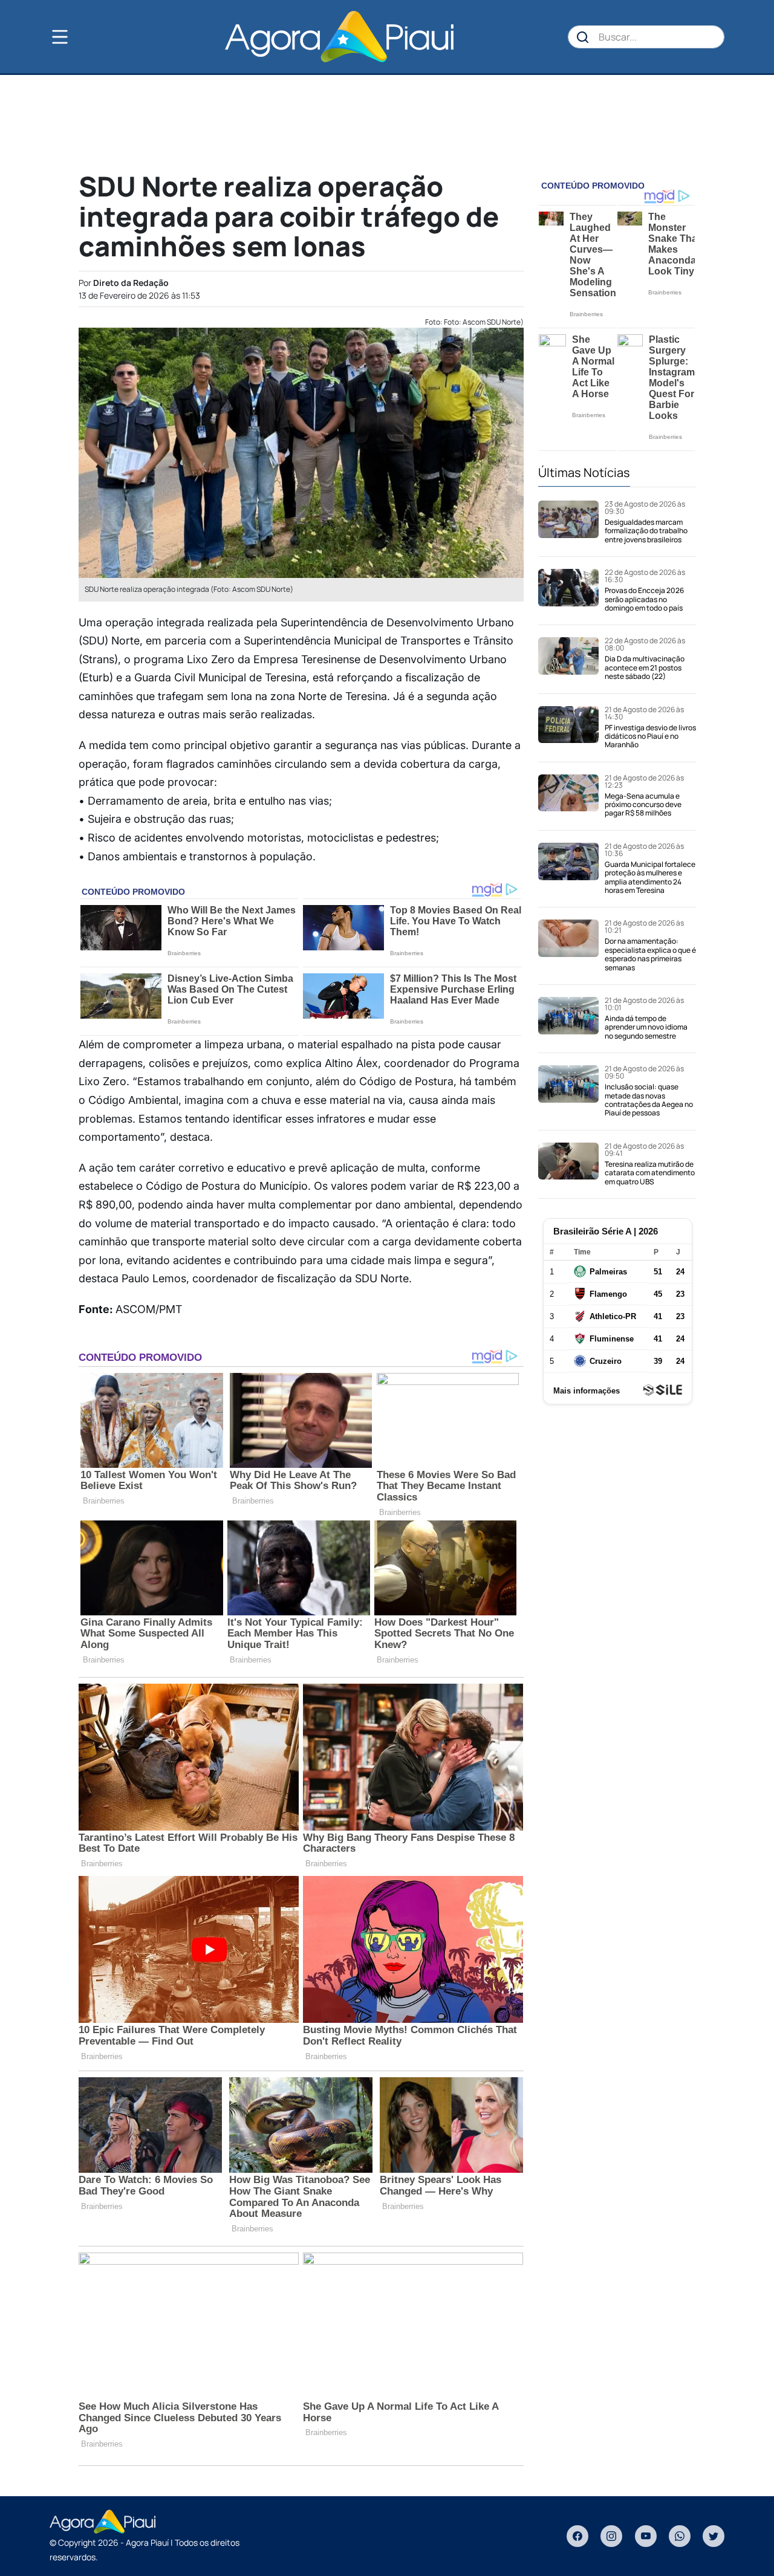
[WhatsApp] (680, 2536)
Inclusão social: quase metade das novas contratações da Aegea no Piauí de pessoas (649, 1100)
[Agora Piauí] (339, 37)
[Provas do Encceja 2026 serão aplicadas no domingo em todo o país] (568, 591)
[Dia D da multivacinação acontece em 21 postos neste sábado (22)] (568, 659)
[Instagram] (611, 2536)
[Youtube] (646, 2536)
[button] (80, 37)
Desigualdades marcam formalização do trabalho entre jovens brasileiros (646, 531)
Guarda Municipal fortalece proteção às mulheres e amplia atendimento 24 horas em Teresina (650, 877)
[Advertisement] (387, 122)
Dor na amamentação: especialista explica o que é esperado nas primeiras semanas (650, 954)
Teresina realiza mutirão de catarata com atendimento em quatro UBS (650, 1173)
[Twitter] (714, 2536)
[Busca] (583, 37)
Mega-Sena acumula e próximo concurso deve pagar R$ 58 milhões (643, 805)
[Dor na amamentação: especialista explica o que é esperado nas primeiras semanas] (568, 946)
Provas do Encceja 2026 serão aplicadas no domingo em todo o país (644, 599)
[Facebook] (577, 2536)
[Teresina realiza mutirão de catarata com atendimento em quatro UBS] (568, 1164)
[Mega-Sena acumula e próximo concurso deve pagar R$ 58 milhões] (568, 796)
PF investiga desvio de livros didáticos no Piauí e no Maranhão (650, 736)
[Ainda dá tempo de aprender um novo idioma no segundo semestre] (568, 1019)
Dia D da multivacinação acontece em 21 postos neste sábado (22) (645, 667)
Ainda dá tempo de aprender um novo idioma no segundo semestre (646, 1027)
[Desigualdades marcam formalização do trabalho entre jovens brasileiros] (568, 522)
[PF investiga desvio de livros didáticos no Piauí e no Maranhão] (568, 728)
